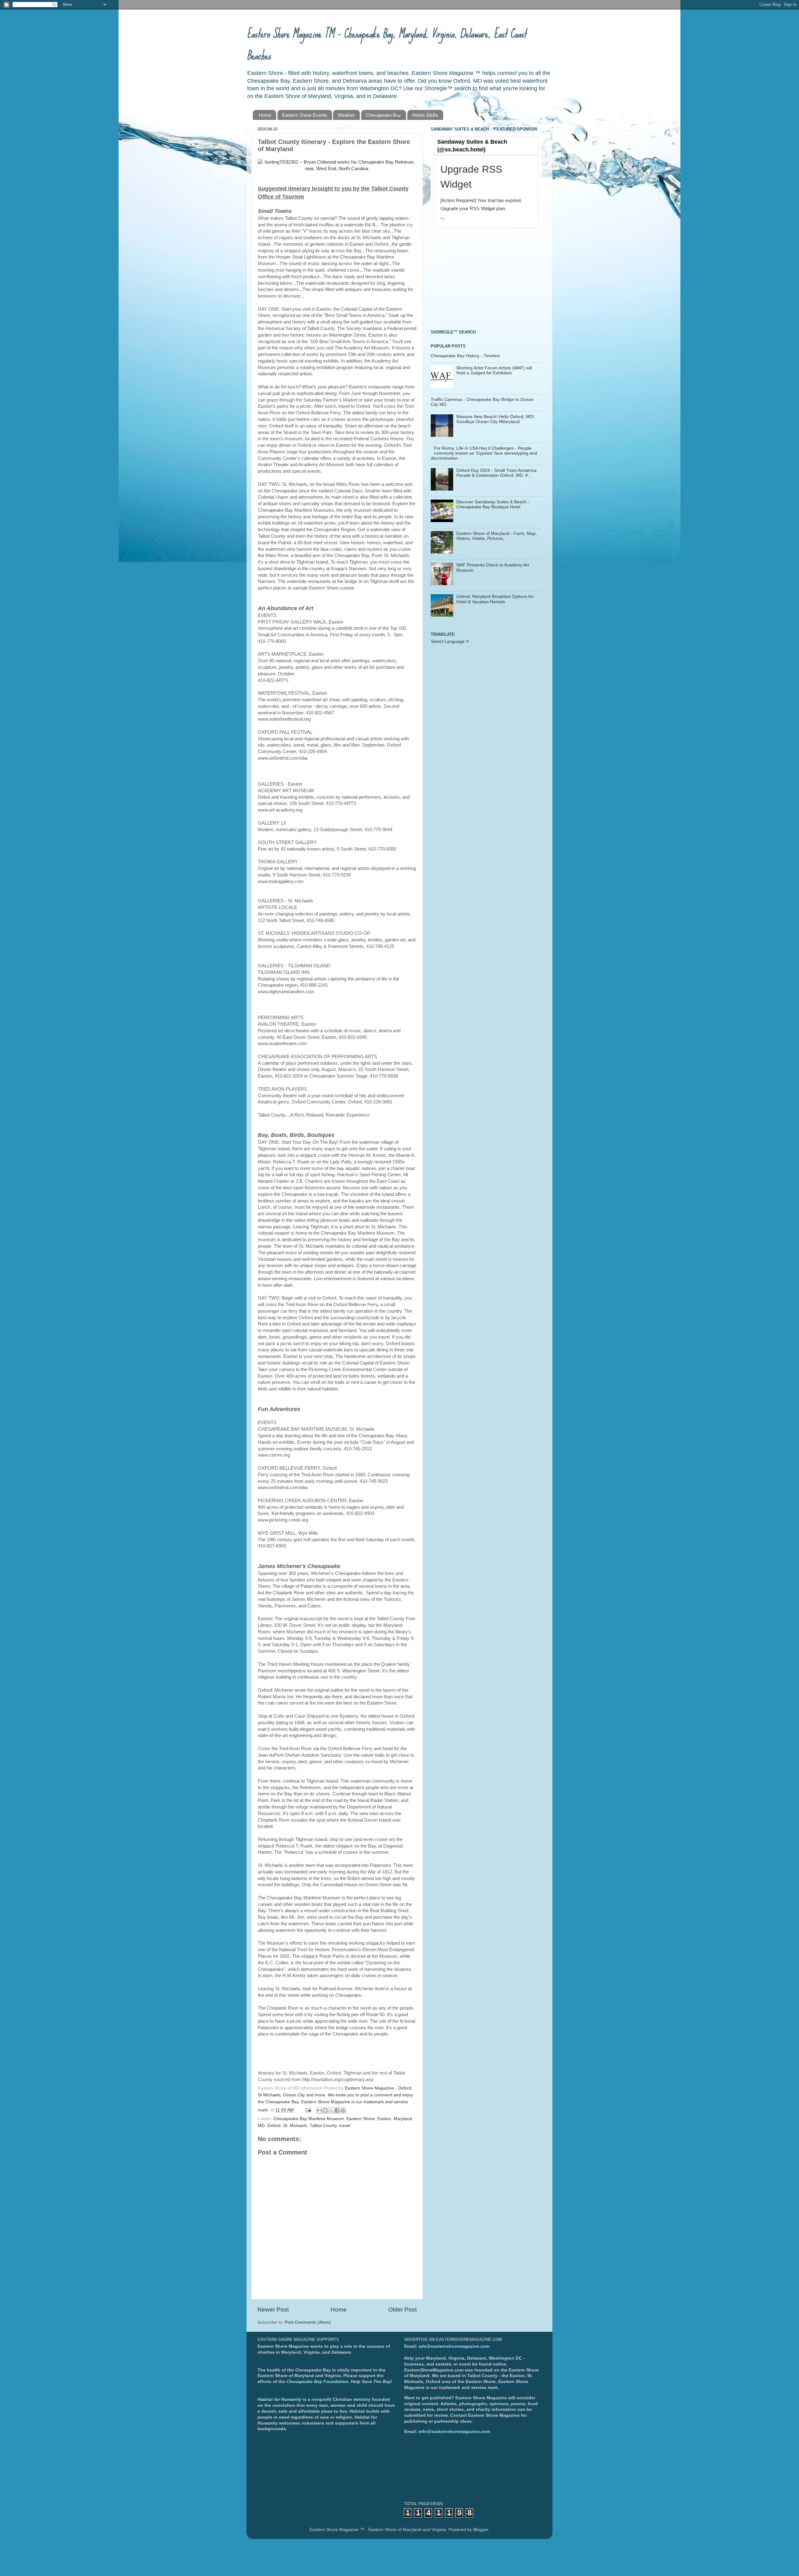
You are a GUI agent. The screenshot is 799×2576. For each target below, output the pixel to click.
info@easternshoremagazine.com (454, 2432)
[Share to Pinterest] (343, 2110)
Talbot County (323, 2126)
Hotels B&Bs (425, 115)
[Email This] (319, 2110)
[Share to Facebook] (337, 2110)
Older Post (402, 2310)
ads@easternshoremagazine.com (454, 2346)
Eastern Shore (361, 2119)
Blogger (481, 2530)
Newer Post (273, 2310)
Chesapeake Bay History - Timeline (465, 356)
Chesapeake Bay (383, 115)
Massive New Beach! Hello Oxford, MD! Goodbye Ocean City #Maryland (495, 419)
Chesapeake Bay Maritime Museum (309, 2119)
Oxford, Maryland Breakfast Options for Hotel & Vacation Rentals (495, 599)
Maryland (403, 2119)
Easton (384, 2119)
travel (345, 2126)
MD (261, 2126)
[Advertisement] (478, 279)
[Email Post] (308, 2110)
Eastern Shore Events (305, 115)
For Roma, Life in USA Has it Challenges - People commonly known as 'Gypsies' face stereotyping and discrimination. (484, 453)
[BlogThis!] (325, 2110)
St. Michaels (295, 2126)
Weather (346, 115)
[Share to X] (331, 2110)
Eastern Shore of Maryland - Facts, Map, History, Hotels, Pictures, (497, 536)
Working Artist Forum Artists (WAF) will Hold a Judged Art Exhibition (494, 370)
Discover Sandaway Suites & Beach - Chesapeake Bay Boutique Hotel (493, 504)
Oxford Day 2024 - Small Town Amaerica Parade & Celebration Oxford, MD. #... (496, 473)
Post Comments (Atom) (308, 2322)
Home (265, 115)
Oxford (274, 2126)
